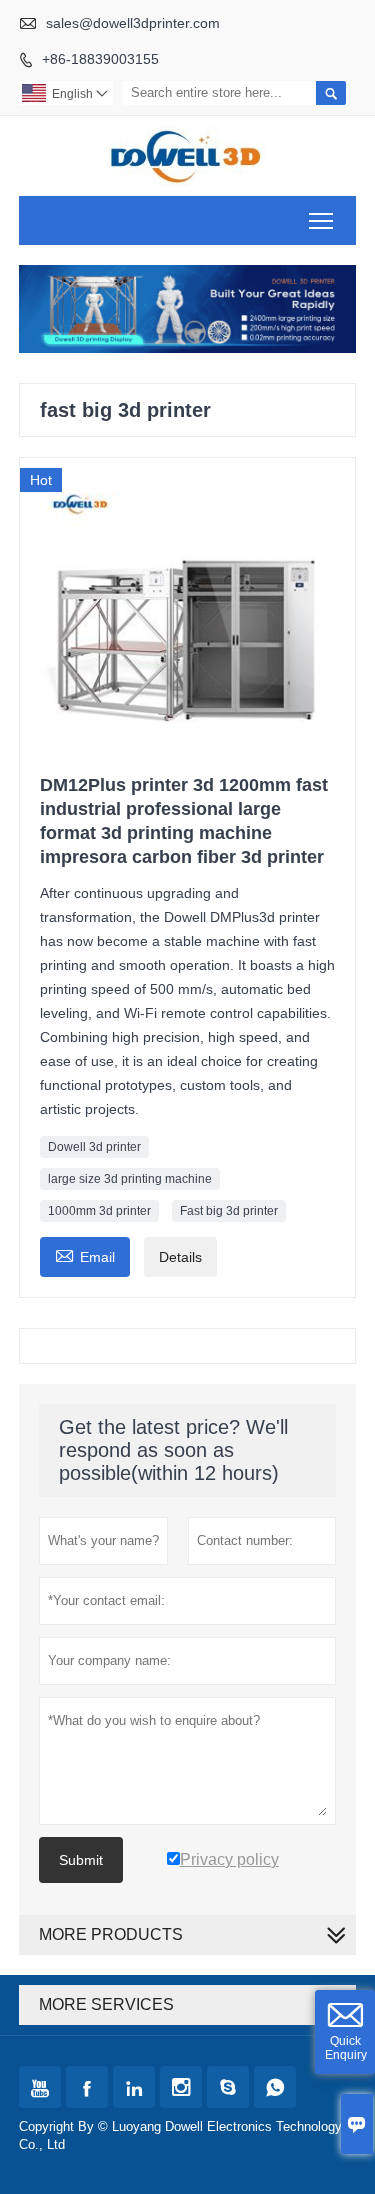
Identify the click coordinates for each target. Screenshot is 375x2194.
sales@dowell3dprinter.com (133, 23)
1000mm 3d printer (99, 1211)
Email (85, 1254)
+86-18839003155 (100, 59)
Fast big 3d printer (229, 1211)
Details (180, 1257)
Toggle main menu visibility (321, 220)
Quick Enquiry (346, 2048)
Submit (81, 1860)
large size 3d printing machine (130, 1179)
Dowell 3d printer (94, 1147)
